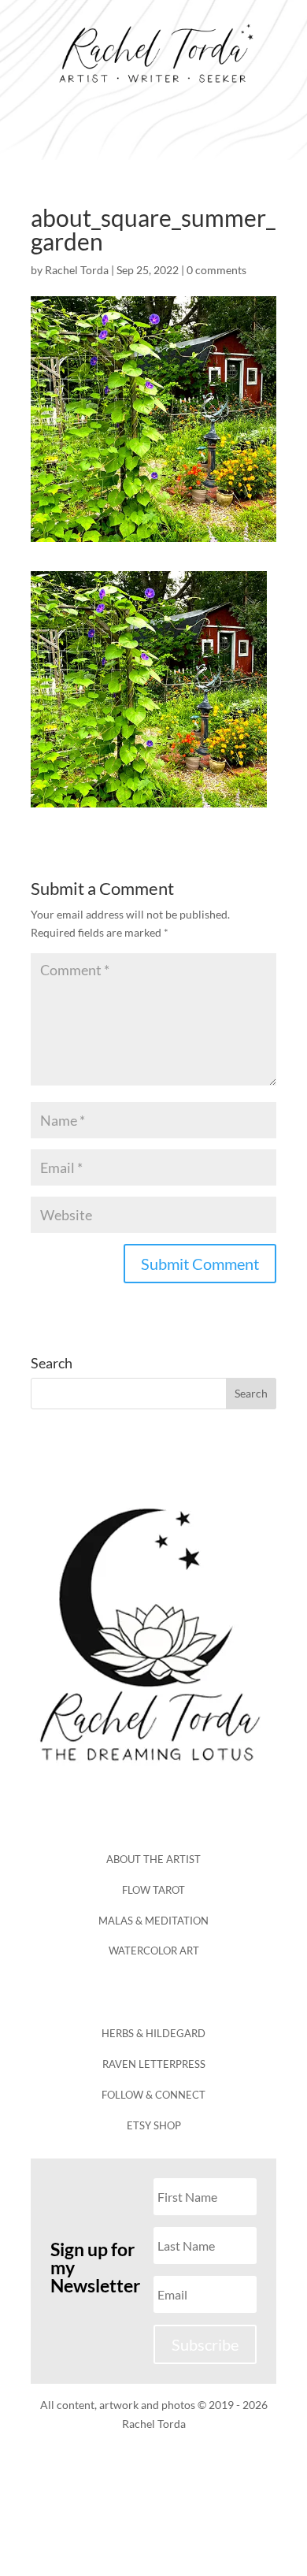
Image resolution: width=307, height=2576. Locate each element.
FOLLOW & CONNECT (153, 2095)
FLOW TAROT (153, 1890)
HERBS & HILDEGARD (153, 2033)
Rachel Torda (77, 270)
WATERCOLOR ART (154, 1951)
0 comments (216, 270)
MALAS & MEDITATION (153, 1921)
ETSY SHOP (154, 2125)
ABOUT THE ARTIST (153, 1859)
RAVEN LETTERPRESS (154, 2064)
